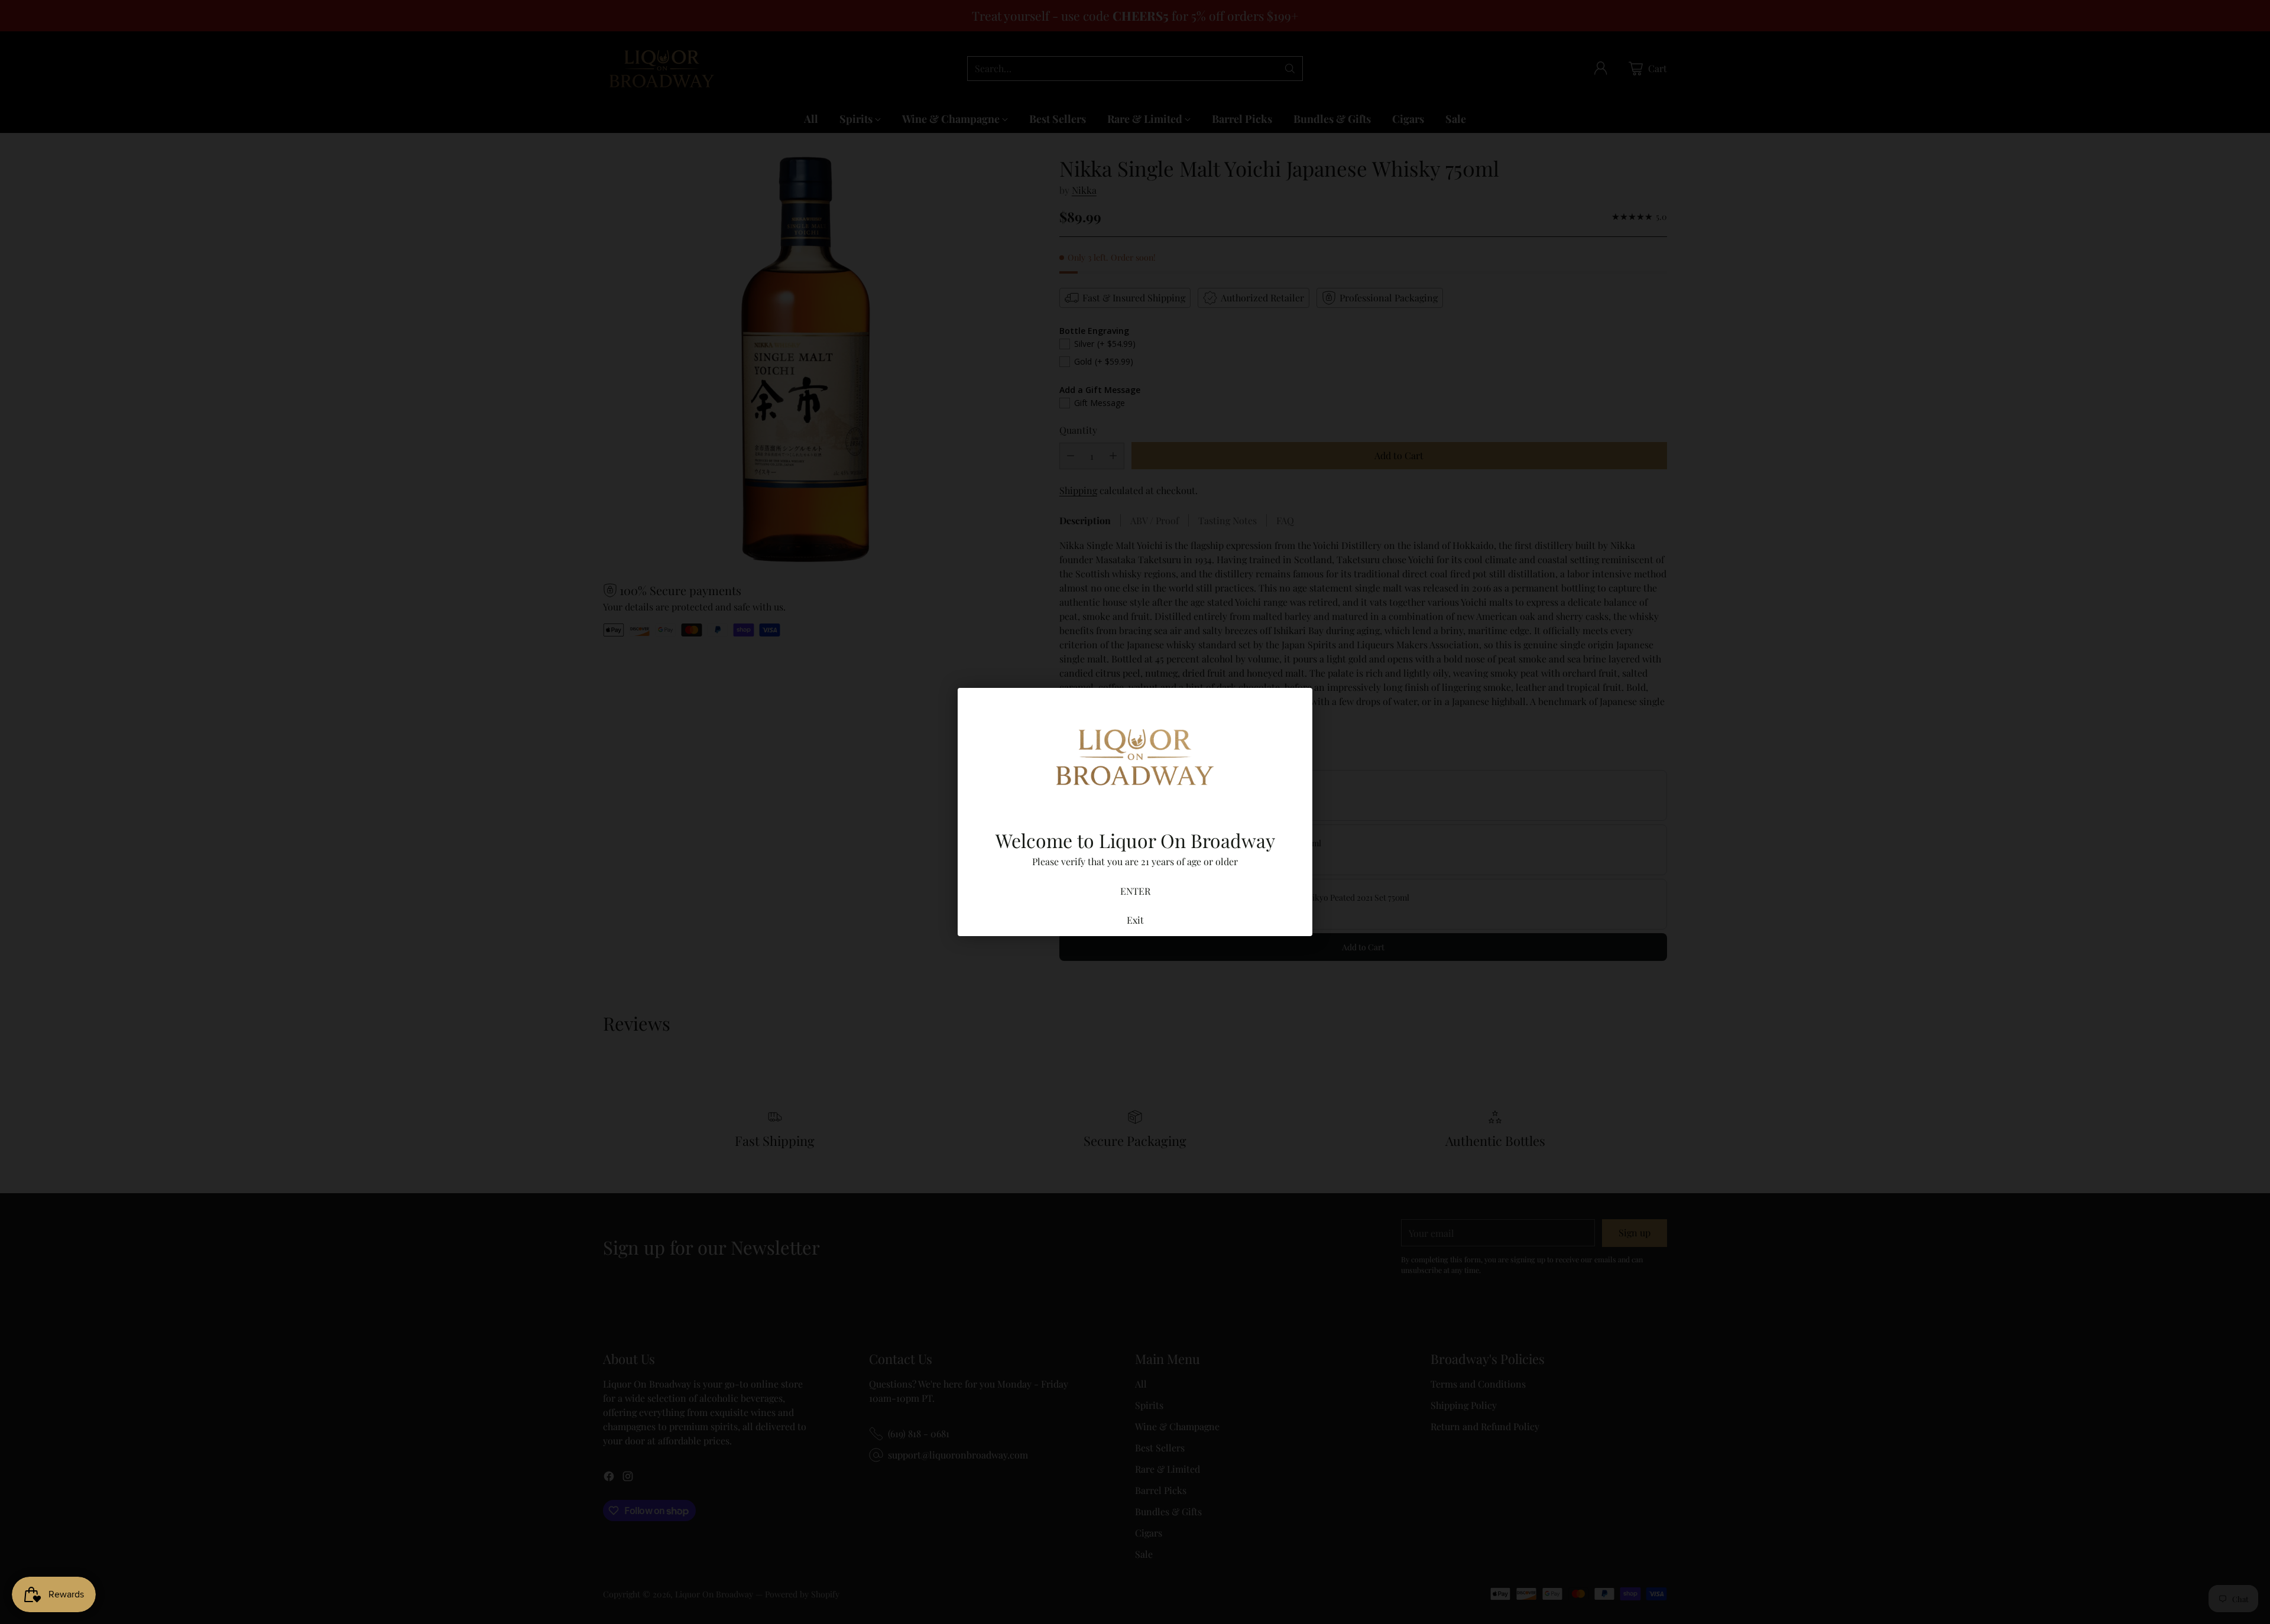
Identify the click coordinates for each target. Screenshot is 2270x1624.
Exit (1135, 920)
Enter (1135, 891)
